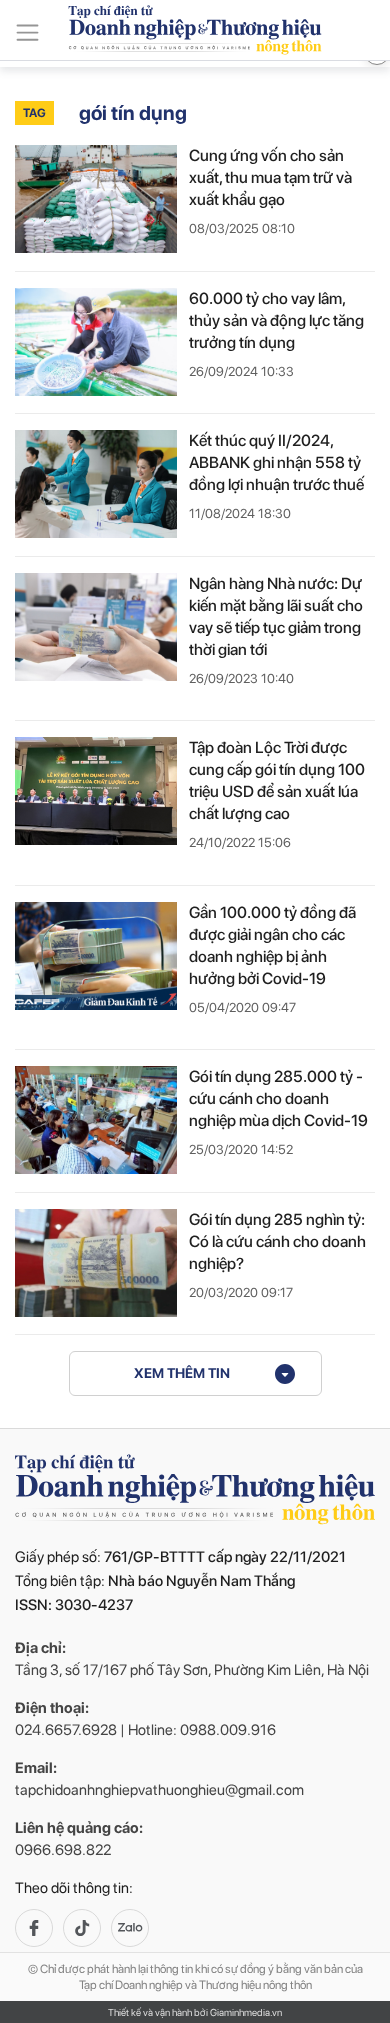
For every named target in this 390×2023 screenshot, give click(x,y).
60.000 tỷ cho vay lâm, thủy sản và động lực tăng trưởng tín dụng (276, 320)
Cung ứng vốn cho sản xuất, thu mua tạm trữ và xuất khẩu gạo (270, 177)
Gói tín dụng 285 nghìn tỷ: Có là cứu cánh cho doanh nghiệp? (277, 1241)
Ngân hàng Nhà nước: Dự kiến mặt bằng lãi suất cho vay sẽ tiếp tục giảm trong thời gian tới (276, 616)
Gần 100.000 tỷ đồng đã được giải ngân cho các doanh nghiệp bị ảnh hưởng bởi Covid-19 (272, 945)
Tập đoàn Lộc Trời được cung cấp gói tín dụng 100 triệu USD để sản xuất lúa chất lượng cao (277, 780)
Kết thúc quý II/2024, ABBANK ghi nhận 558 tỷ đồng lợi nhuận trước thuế (276, 462)
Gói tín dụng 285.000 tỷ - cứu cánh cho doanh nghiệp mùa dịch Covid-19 (278, 1098)
